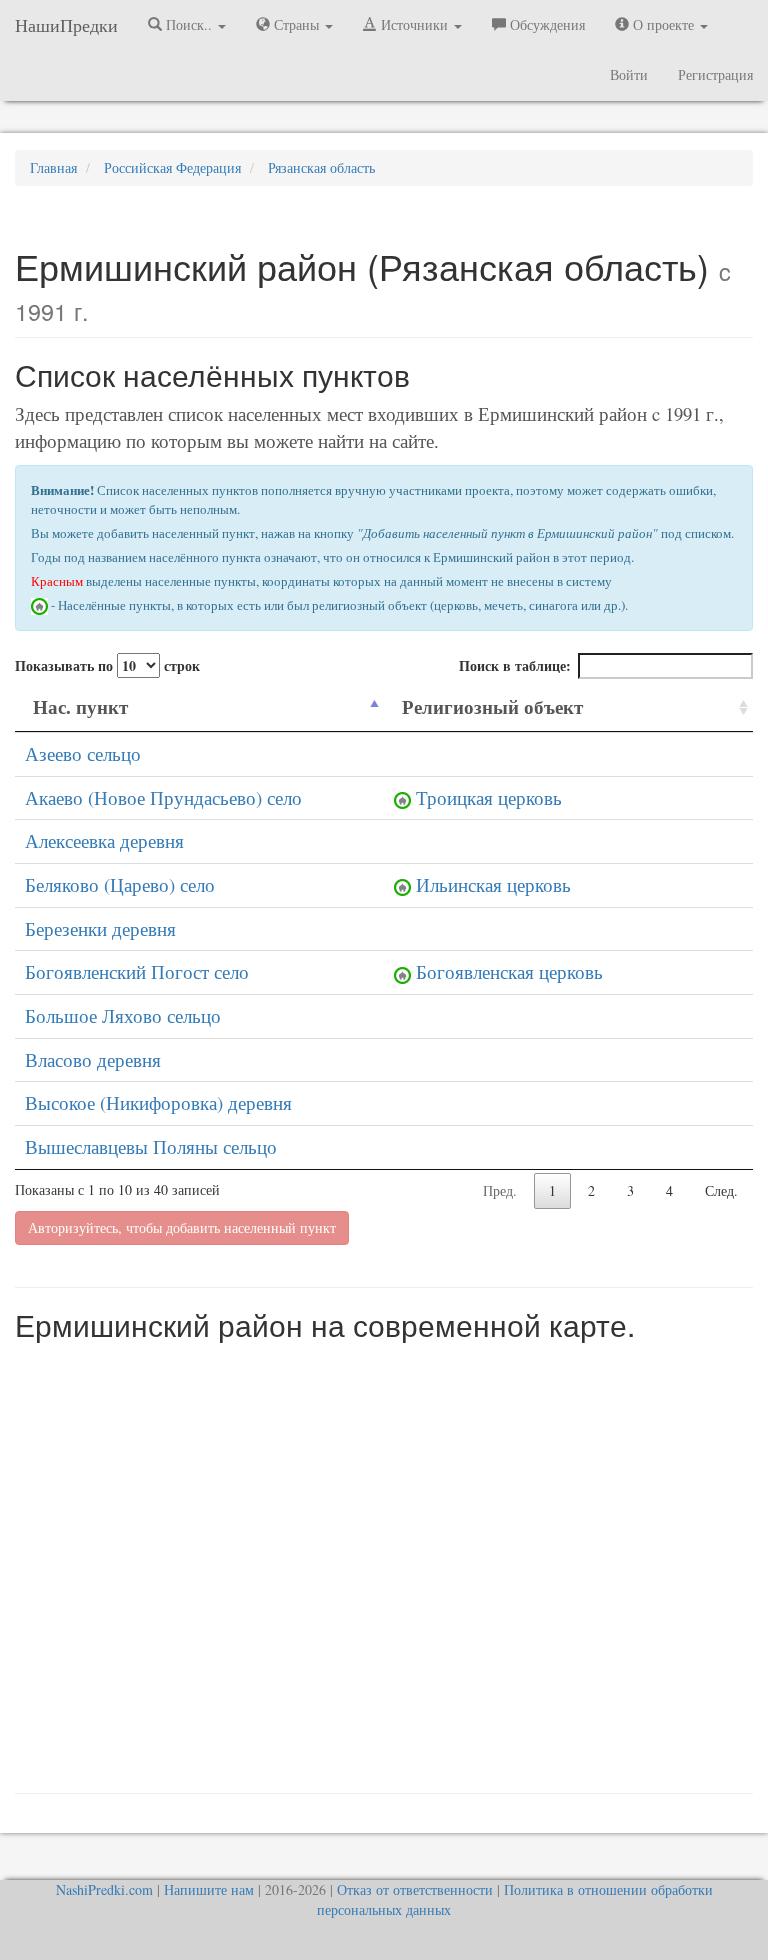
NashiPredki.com (104, 1889)
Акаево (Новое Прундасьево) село (163, 797)
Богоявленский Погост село (137, 971)
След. (721, 1190)
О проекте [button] (663, 24)
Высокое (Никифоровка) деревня (158, 1102)
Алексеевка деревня (104, 840)
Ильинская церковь (493, 884)
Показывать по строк (107, 665)
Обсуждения (545, 24)
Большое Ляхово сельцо (123, 1015)
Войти (629, 74)
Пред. (500, 1190)
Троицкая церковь (489, 797)
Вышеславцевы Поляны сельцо (151, 1146)
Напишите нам (209, 1889)
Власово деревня (93, 1059)
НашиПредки (66, 25)
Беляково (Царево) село (120, 884)
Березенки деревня (100, 928)
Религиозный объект (492, 706)
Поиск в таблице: (515, 665)
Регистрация (715, 74)
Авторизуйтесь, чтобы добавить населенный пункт (182, 1227)
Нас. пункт (80, 706)
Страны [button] (296, 24)
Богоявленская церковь (509, 971)
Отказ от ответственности (415, 1889)
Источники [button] (414, 24)
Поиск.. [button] (189, 24)
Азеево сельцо (83, 753)
